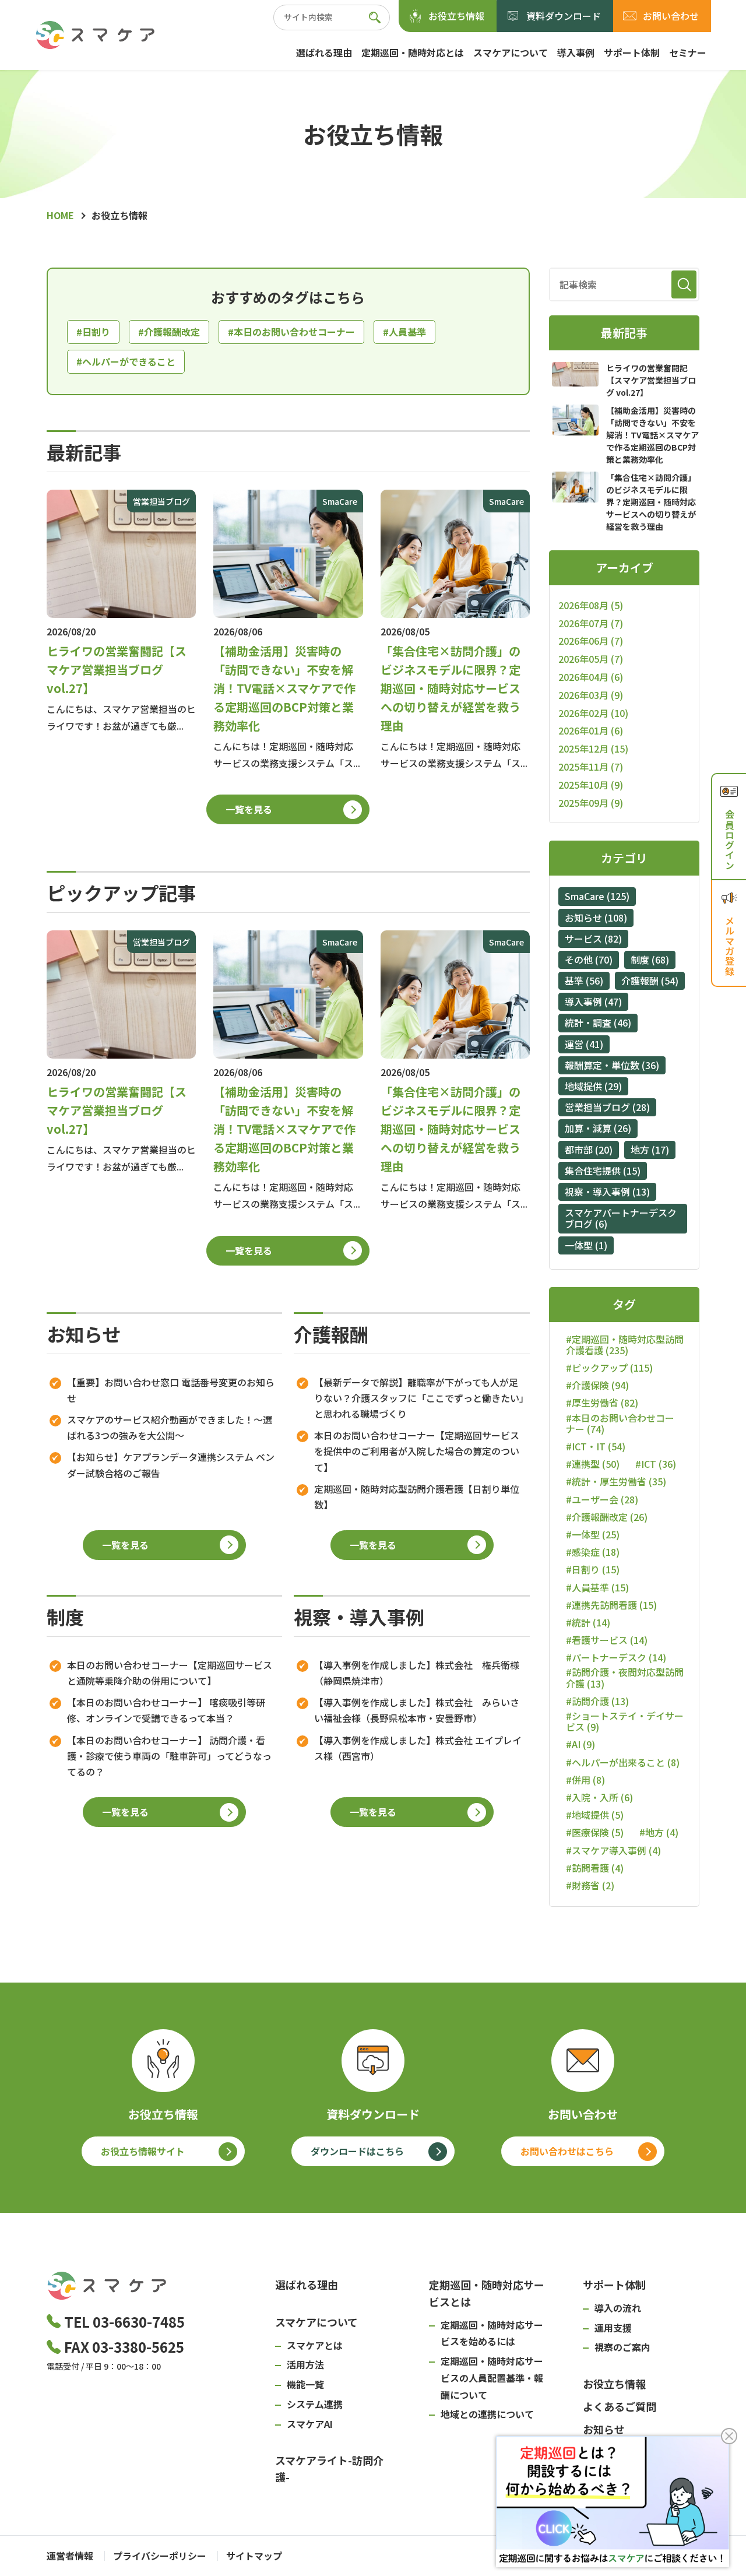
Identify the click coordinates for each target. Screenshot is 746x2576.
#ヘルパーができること (126, 361)
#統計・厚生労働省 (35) (616, 1482)
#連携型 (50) (593, 1464)
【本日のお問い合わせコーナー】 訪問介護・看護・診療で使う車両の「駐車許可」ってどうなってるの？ (169, 1756)
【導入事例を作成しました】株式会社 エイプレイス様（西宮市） (418, 1748)
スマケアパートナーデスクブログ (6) (621, 1218)
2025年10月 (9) (591, 785)
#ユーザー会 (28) (602, 1500)
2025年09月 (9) (591, 803)
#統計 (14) (588, 1623)
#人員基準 (404, 332)
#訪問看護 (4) (595, 1868)
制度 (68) (650, 960)
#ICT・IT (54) (596, 1447)
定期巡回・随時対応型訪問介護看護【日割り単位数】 (417, 1497)
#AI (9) (580, 1744)
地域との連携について (487, 2414)
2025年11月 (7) (591, 767)
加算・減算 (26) (598, 1128)
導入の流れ (618, 2308)
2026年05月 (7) (591, 659)
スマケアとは (315, 2345)
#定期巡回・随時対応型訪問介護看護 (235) (625, 1345)
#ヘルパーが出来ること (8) (623, 1763)
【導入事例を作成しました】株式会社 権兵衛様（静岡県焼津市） (417, 1673)
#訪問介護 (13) (597, 1701)
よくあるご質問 (620, 2406)
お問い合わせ (671, 16)
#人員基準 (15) (597, 1588)
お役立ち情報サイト (143, 2151)
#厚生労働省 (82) (602, 1403)
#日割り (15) (593, 1570)
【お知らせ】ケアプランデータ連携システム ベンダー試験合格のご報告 (171, 1465)
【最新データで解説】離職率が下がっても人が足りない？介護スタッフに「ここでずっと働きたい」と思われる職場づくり (419, 1398)
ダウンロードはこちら (357, 2151)
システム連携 (315, 2404)
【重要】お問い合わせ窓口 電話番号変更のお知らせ (171, 1390)
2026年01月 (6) (591, 730)
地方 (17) (650, 1150)
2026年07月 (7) (591, 623)
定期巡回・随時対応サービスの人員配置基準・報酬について (492, 2378)
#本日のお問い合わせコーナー (291, 332)
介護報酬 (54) (650, 981)
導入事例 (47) (593, 1001)
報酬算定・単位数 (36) (612, 1065)
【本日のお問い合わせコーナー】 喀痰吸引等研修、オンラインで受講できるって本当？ (166, 1710)
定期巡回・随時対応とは (413, 52)
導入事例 (576, 52)
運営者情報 (70, 2556)
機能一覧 (305, 2384)
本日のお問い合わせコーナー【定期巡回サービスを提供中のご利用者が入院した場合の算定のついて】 (417, 1451)
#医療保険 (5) (595, 1832)
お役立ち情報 (456, 16)
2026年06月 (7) (591, 641)
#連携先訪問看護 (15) (611, 1605)
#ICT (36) (656, 1464)
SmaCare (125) (597, 896)
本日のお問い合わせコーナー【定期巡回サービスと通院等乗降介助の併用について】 (170, 1673)
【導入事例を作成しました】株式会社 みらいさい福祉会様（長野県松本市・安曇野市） (417, 1710)
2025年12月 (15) (593, 748)
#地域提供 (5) (595, 1815)
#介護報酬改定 (169, 332)
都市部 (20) (589, 1150)
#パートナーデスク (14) (616, 1658)
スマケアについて (511, 52)
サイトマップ (254, 2556)
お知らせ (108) (596, 918)
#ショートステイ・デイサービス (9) (625, 1721)
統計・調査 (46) (598, 1022)
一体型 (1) (586, 1245)
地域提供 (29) (593, 1086)
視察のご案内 (622, 2347)
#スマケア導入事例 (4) (613, 1851)
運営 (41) (584, 1044)
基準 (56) (584, 981)
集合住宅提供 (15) (603, 1171)
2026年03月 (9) (591, 695)
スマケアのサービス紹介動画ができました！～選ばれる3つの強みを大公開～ (170, 1427)
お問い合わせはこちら (567, 2151)
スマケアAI (310, 2424)
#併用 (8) (585, 1780)
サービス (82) (593, 939)
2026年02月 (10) (593, 713)
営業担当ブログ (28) (607, 1107)
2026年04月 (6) (591, 677)
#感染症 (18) (593, 1552)
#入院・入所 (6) (599, 1797)
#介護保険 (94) (597, 1385)
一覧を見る (249, 809)
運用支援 (613, 2328)
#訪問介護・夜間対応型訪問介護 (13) (625, 1678)
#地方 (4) (659, 1832)
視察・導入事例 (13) (607, 1192)
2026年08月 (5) (591, 605)
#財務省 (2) (590, 1886)
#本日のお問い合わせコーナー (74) (620, 1424)
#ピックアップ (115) (609, 1368)
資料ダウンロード (564, 16)
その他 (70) (589, 960)
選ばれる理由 (324, 52)
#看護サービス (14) (607, 1640)
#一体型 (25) (593, 1535)
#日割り (93, 332)
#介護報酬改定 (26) (607, 1517)
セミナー (688, 52)
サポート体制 (632, 52)
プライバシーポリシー (160, 2556)
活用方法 (305, 2364)
